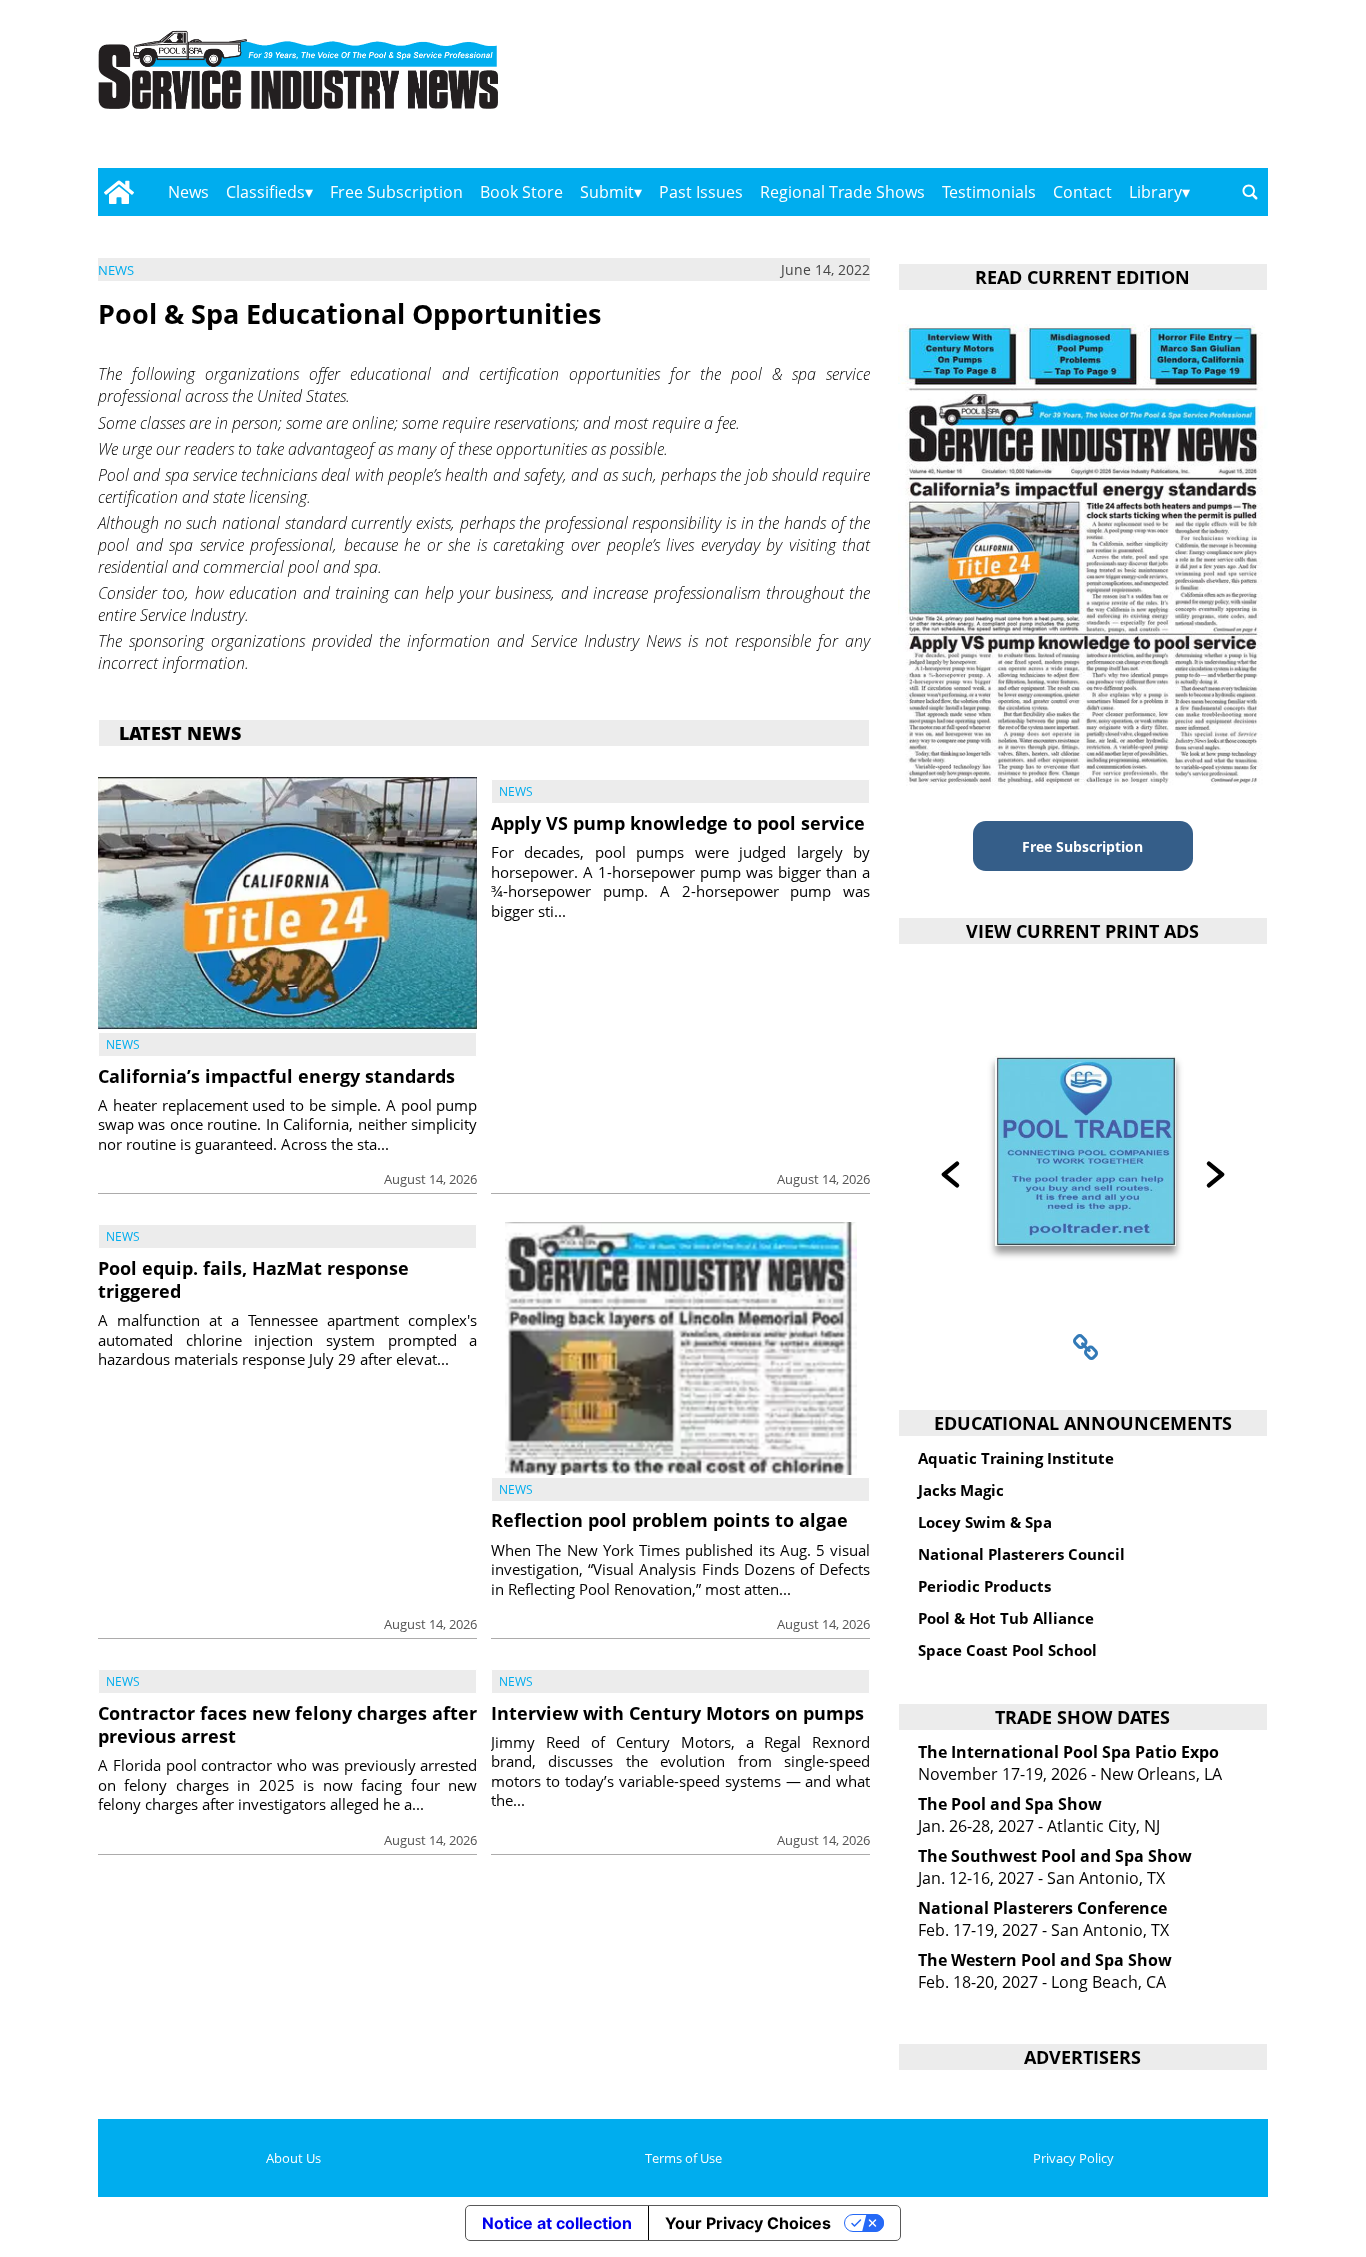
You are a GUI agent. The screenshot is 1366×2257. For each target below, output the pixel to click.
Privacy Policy (1073, 2158)
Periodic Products (984, 1586)
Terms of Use (683, 2158)
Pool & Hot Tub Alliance (1006, 1618)
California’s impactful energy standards (276, 1076)
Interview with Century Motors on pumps (677, 1713)
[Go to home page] (118, 192)
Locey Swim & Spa (985, 1522)
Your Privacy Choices (748, 2223)
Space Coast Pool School (1007, 1650)
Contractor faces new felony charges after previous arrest (287, 1724)
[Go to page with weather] (1093, 90)
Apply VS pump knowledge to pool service (678, 823)
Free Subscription (396, 192)
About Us (293, 2158)
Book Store (521, 192)
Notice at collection (557, 2223)
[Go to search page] (1250, 192)
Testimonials (989, 192)
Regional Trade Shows (842, 192)
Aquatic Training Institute (1016, 1458)
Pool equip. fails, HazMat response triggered (253, 1279)
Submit (607, 192)
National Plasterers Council (1021, 1554)
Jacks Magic (961, 1490)
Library (1155, 192)
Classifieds (265, 192)
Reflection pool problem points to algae (669, 1520)
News (188, 192)
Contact (1082, 192)
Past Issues (701, 192)
